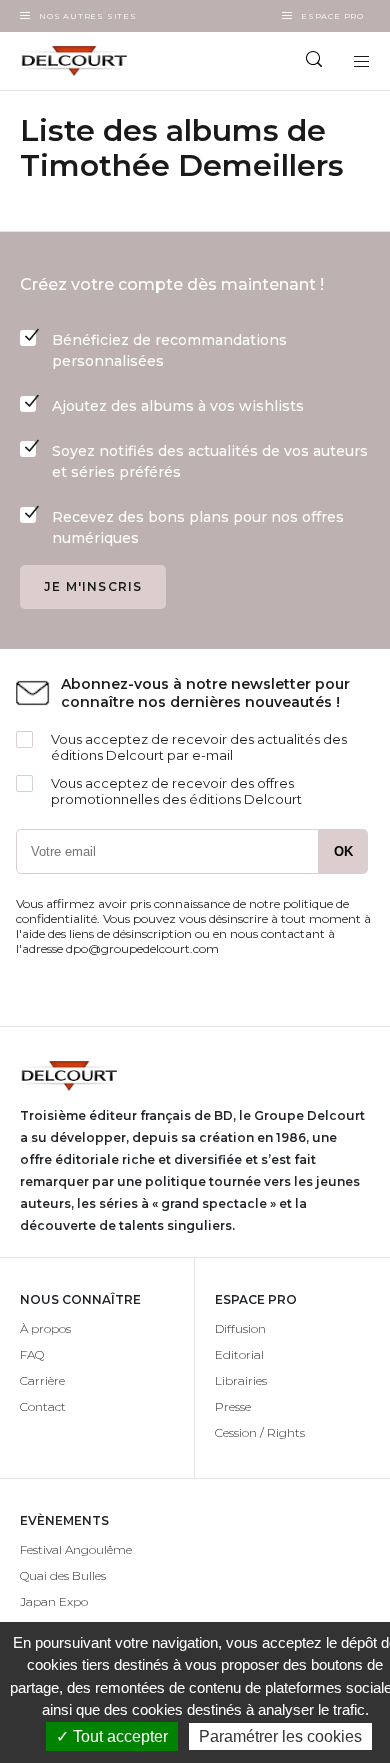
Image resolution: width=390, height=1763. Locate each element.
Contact (43, 1406)
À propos (45, 1328)
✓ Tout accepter (112, 1736)
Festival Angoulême (76, 1549)
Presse (233, 1406)
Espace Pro (332, 16)
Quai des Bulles (63, 1575)
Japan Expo (54, 1601)
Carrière (42, 1380)
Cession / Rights (260, 1432)
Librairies (241, 1380)
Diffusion (240, 1328)
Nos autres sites (88, 16)
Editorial (239, 1354)
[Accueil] (97, 61)
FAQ (32, 1354)
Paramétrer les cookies (280, 1736)
